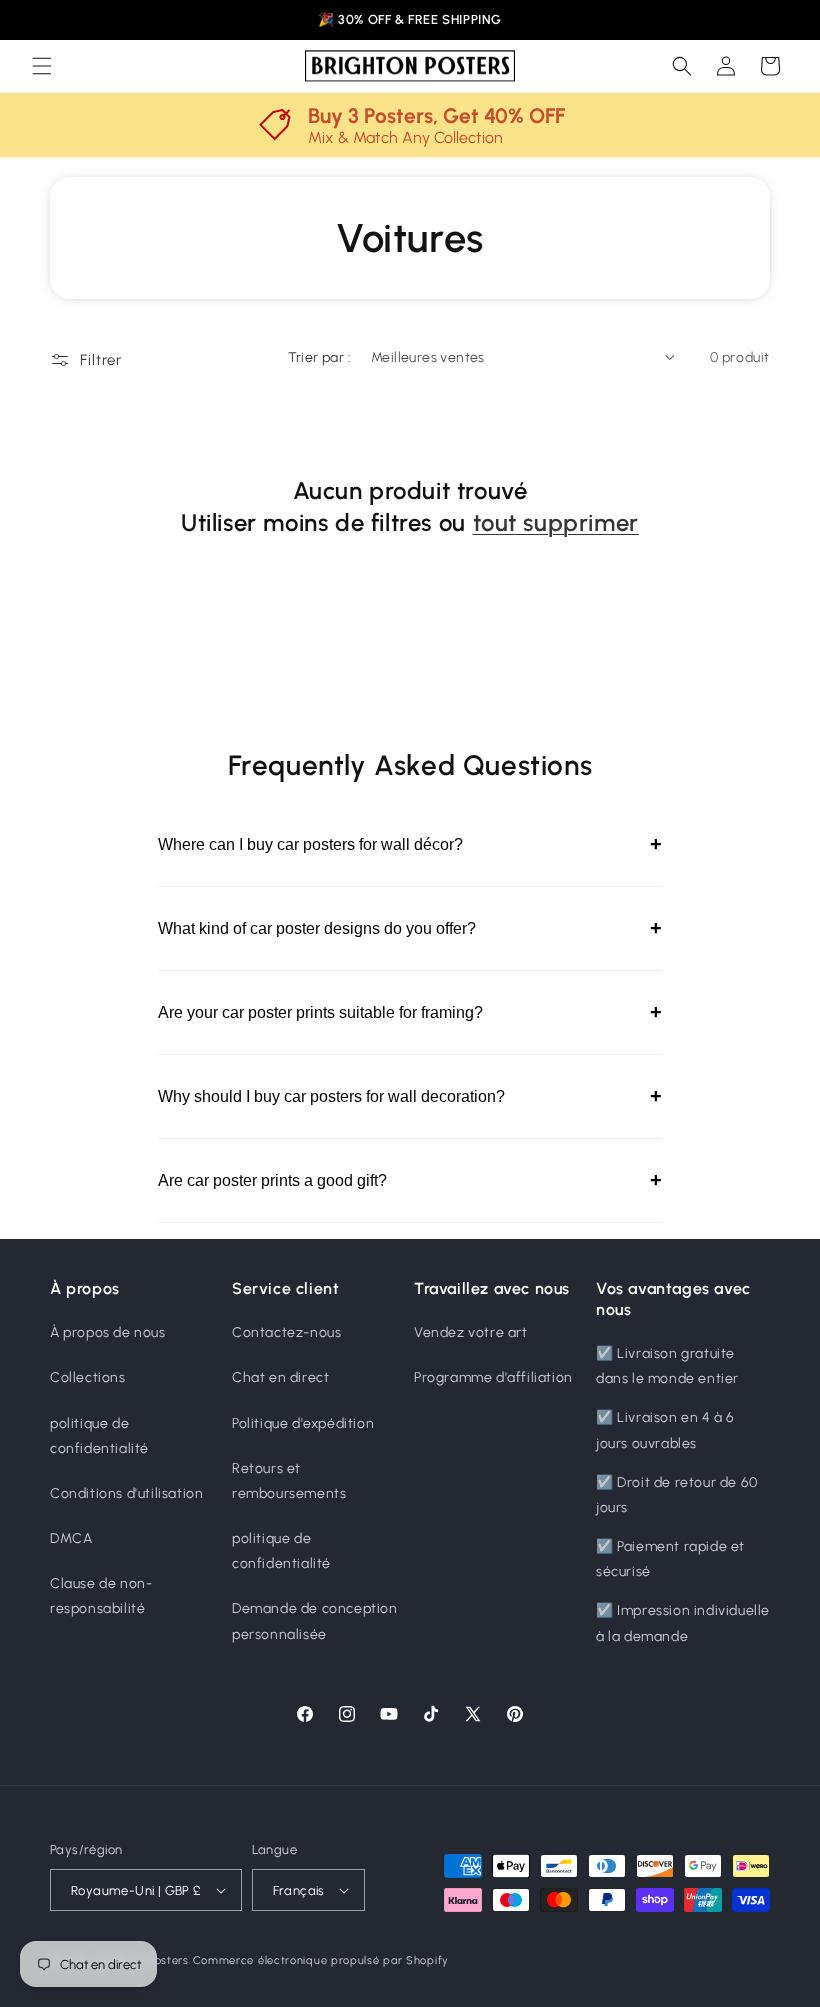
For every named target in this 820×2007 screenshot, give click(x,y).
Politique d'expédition (303, 1423)
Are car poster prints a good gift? (410, 1180)
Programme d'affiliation (493, 1377)
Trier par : (319, 357)
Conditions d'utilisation (126, 1493)
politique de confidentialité (99, 1436)
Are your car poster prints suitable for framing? (410, 1012)
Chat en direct (280, 1377)
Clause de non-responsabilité (101, 1596)
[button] (42, 66)
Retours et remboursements (289, 1481)
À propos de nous (108, 1332)
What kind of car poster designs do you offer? (410, 928)
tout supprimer (556, 522)
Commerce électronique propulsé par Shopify (321, 1960)
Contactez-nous (286, 1332)
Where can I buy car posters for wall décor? (410, 844)
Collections (88, 1377)
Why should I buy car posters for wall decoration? (410, 1096)
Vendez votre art (471, 1332)
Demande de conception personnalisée (315, 1621)
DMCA (71, 1538)
